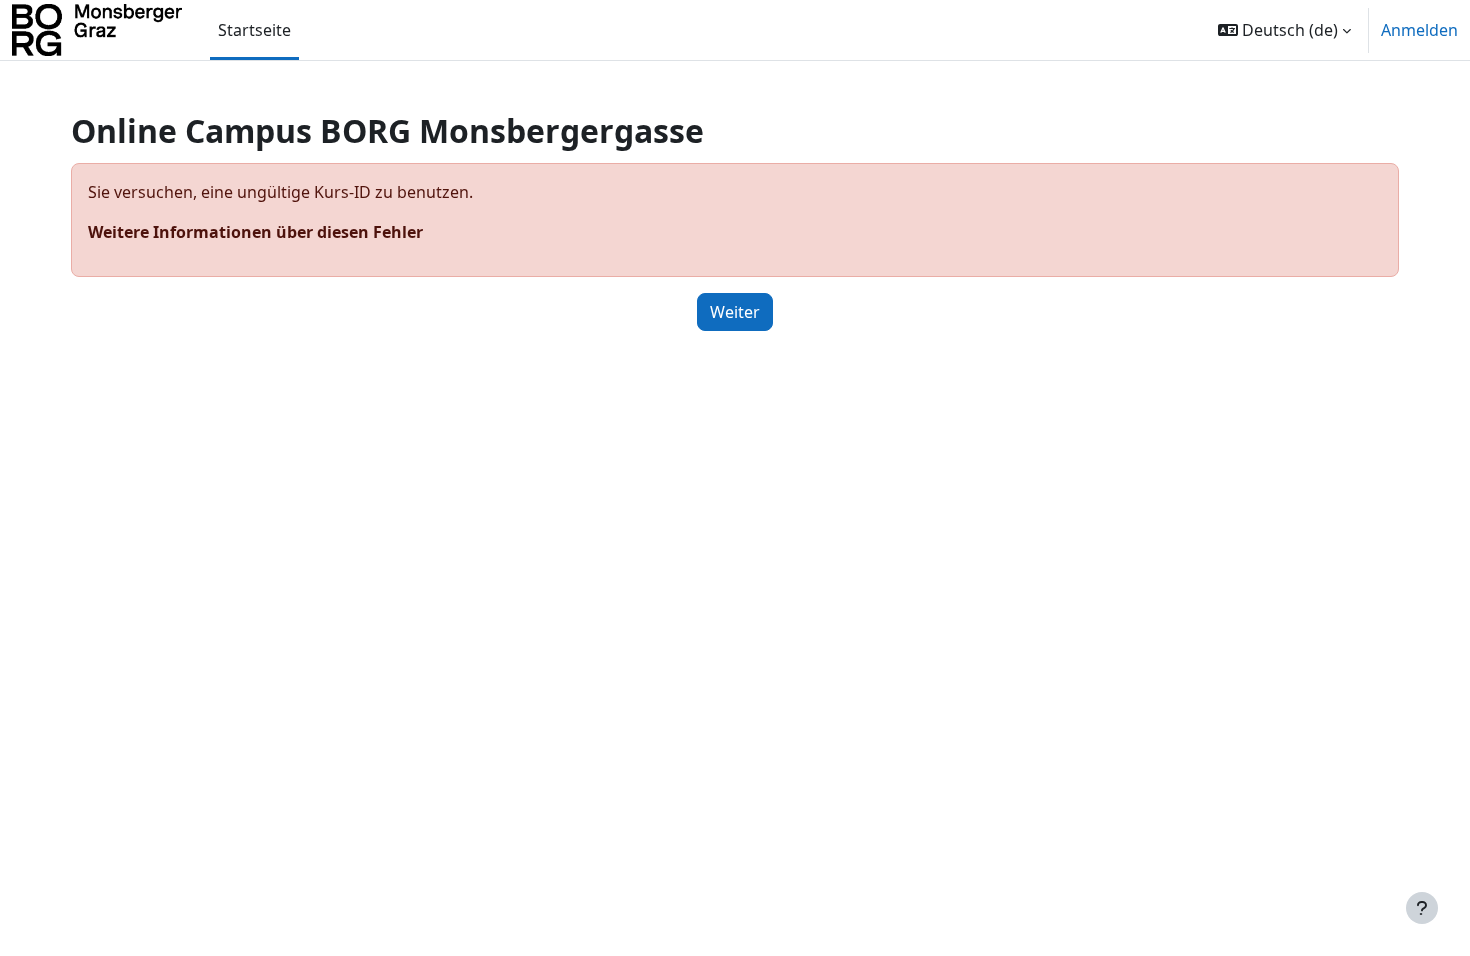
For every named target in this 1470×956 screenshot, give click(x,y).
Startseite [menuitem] (254, 30)
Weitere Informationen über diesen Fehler (255, 232)
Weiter (735, 312)
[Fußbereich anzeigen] (1422, 908)
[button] (1284, 30)
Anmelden (1419, 30)
